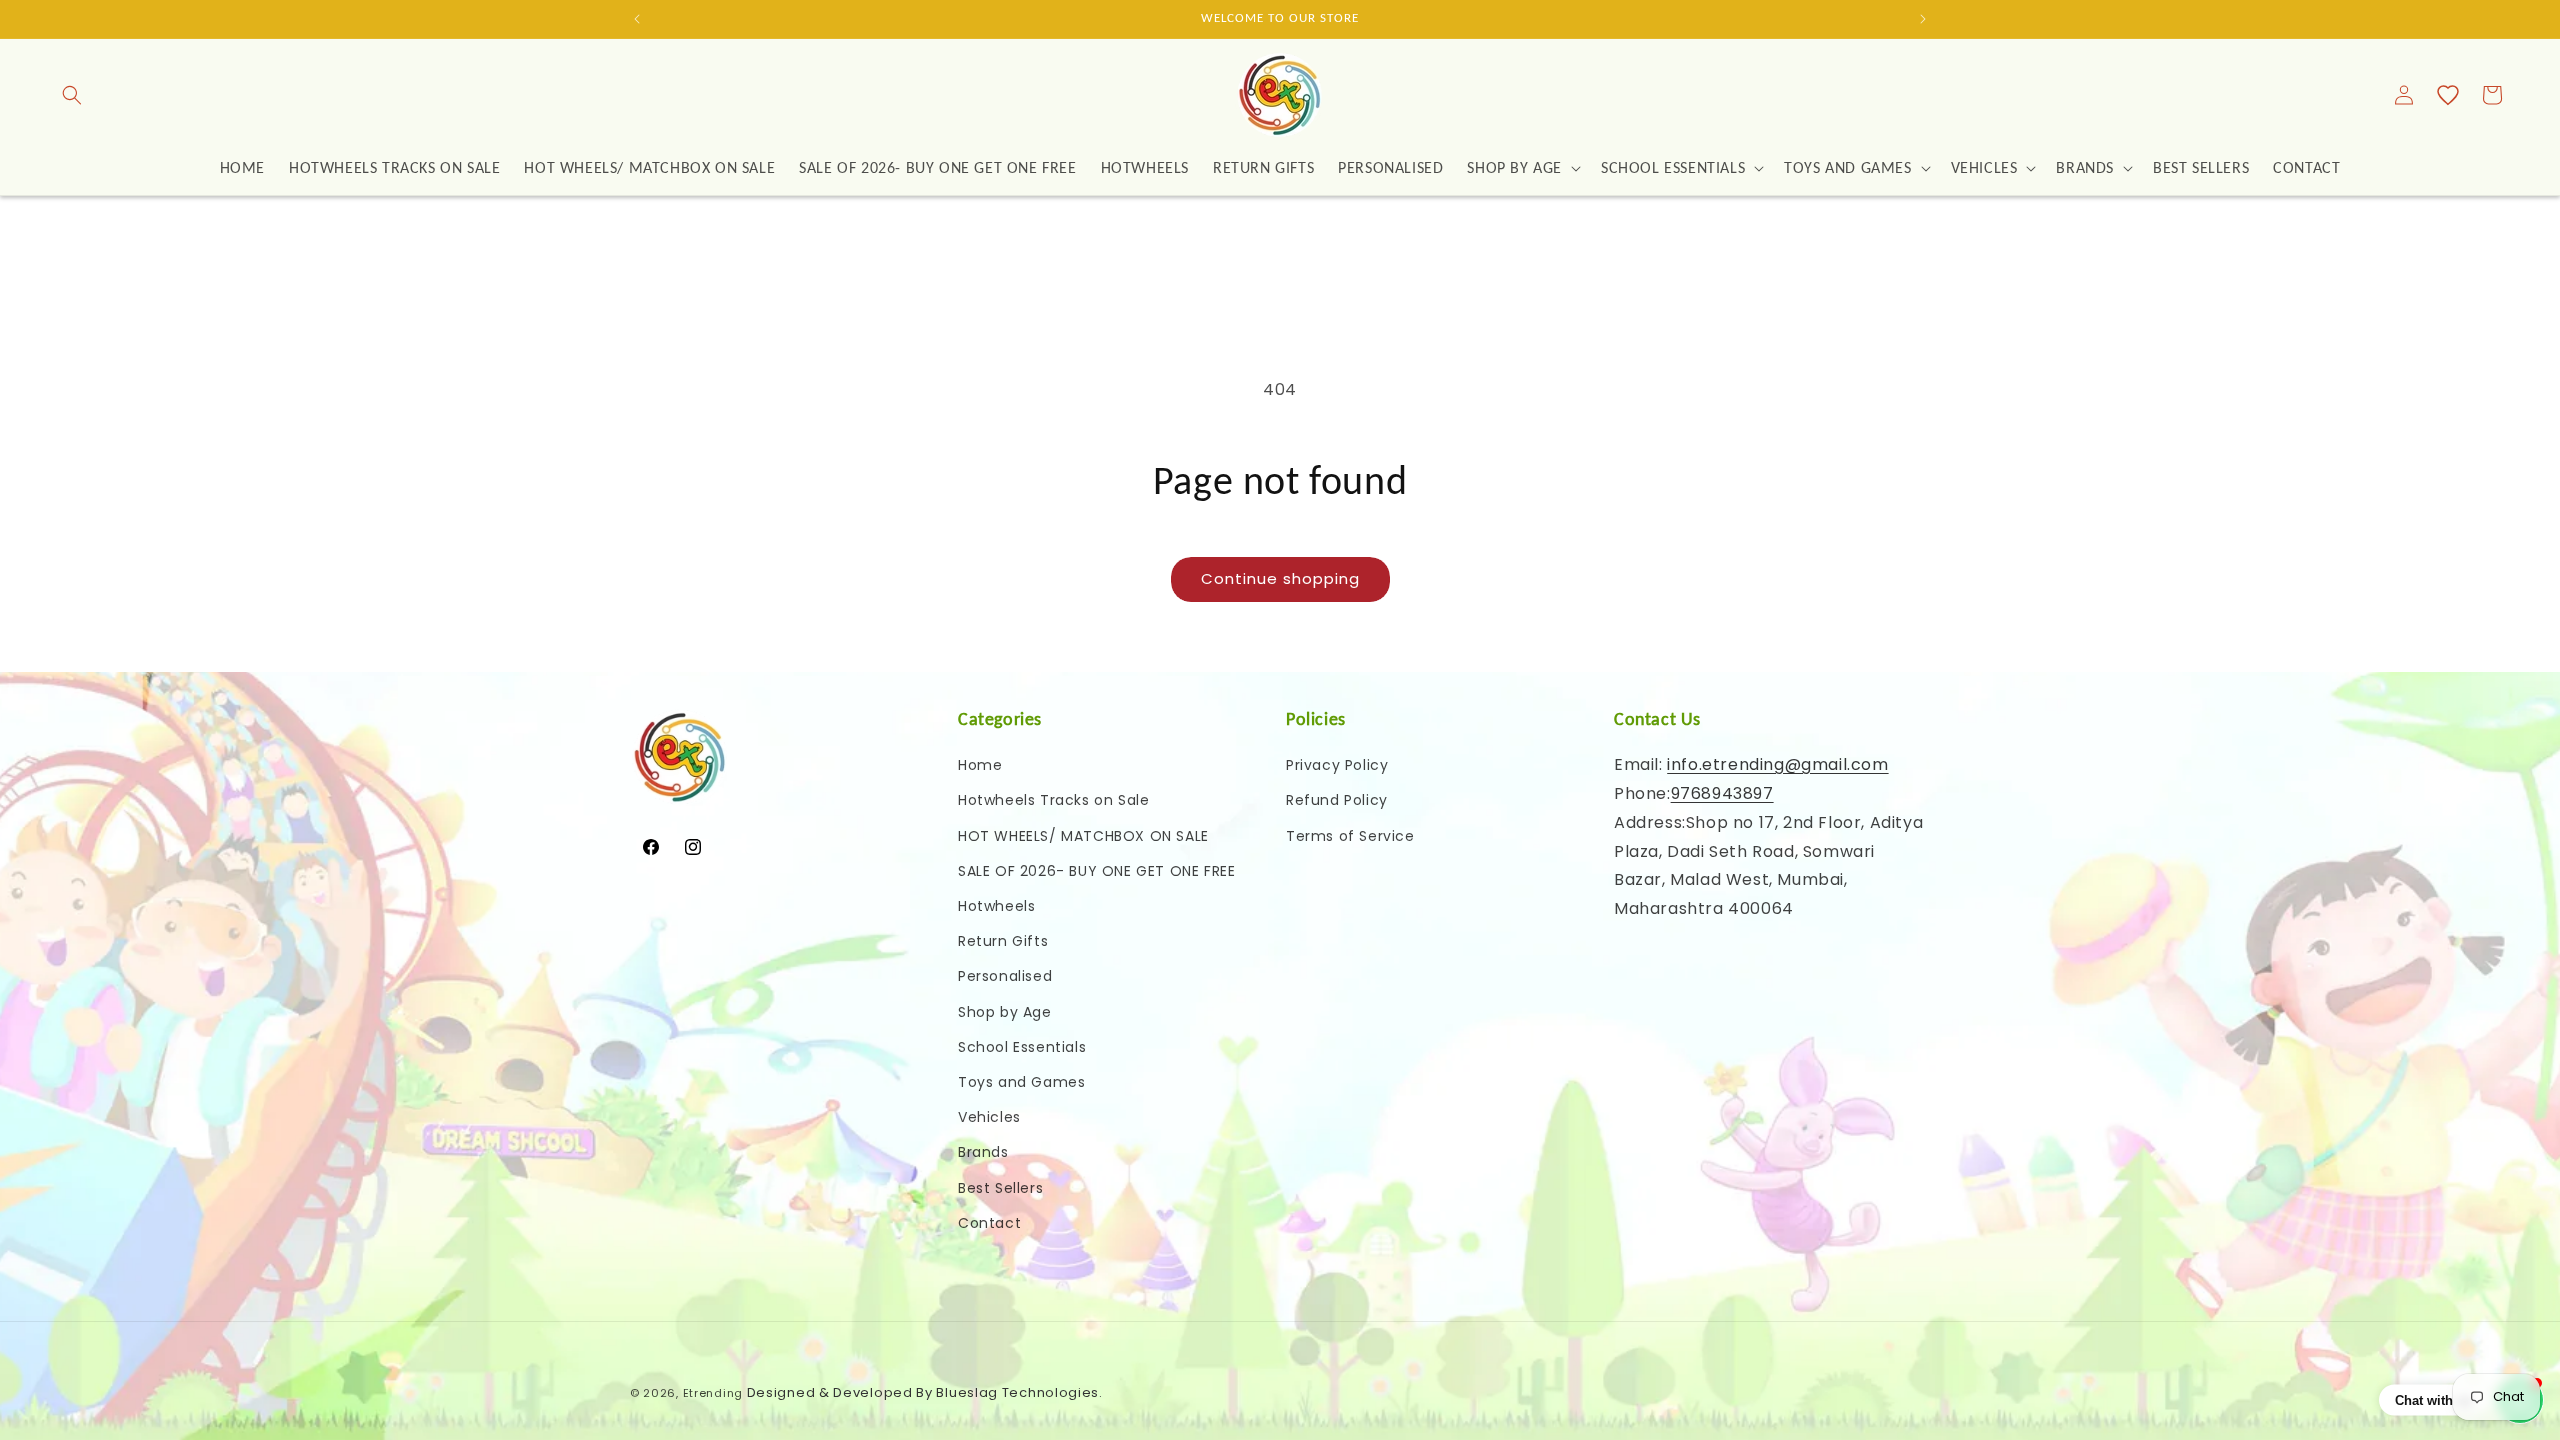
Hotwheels (996, 906)
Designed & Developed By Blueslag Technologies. (925, 1392)
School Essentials (1022, 1047)
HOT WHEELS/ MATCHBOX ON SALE (1083, 836)
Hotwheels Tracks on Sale (1053, 800)
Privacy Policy (1337, 765)
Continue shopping (1280, 578)
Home (980, 765)
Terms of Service (1350, 836)
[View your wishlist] (2448, 95)
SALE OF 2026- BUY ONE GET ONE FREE (1096, 871)
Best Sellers (1000, 1188)
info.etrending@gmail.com (1777, 764)
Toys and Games (1021, 1082)
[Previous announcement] (637, 19)
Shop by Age (1005, 1012)
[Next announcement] (1923, 19)
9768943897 (1722, 793)
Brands (983, 1152)
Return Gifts (1003, 941)
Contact (989, 1223)
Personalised (1005, 976)
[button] (72, 95)
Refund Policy (1337, 800)
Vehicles (989, 1117)
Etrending (713, 1393)
